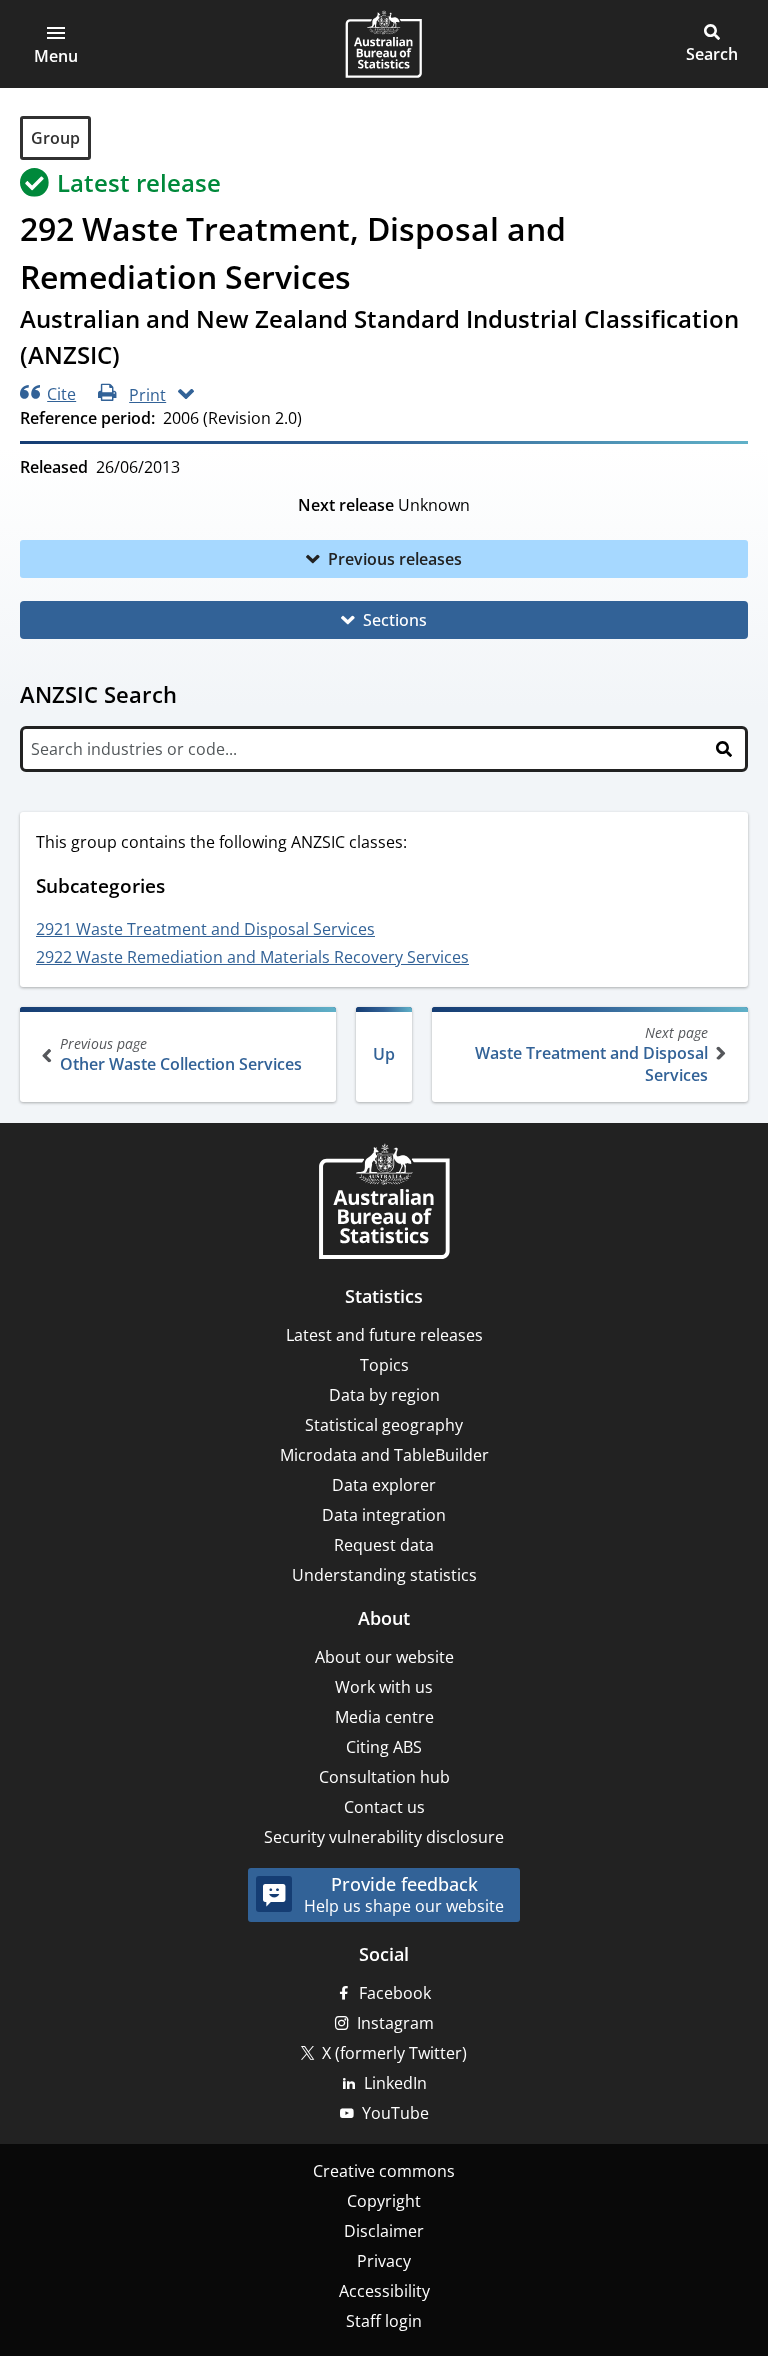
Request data (384, 1545)
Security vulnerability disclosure (384, 1837)
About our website (384, 1657)
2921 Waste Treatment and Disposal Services (205, 929)
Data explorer (384, 1485)
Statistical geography (384, 1425)
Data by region (384, 1395)
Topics (384, 1365)
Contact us (384, 1807)
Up (384, 1054)
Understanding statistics (384, 1575)
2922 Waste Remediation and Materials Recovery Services (252, 957)
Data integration (384, 1515)
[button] (56, 44)
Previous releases (395, 559)
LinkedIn (395, 2083)
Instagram (395, 2023)
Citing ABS (384, 1747)
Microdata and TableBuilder (384, 1455)
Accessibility (384, 2291)
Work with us (384, 1687)
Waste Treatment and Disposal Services (591, 1054)
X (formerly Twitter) (394, 2053)
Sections (395, 620)
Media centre (384, 1717)
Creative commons (384, 2171)
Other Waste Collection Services (181, 1054)
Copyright (384, 2201)
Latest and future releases (384, 1335)
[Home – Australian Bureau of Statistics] (384, 1203)
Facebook (395, 1993)
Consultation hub (384, 1777)
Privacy (384, 2261)
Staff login (384, 2321)
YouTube (395, 2113)
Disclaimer (384, 2231)
